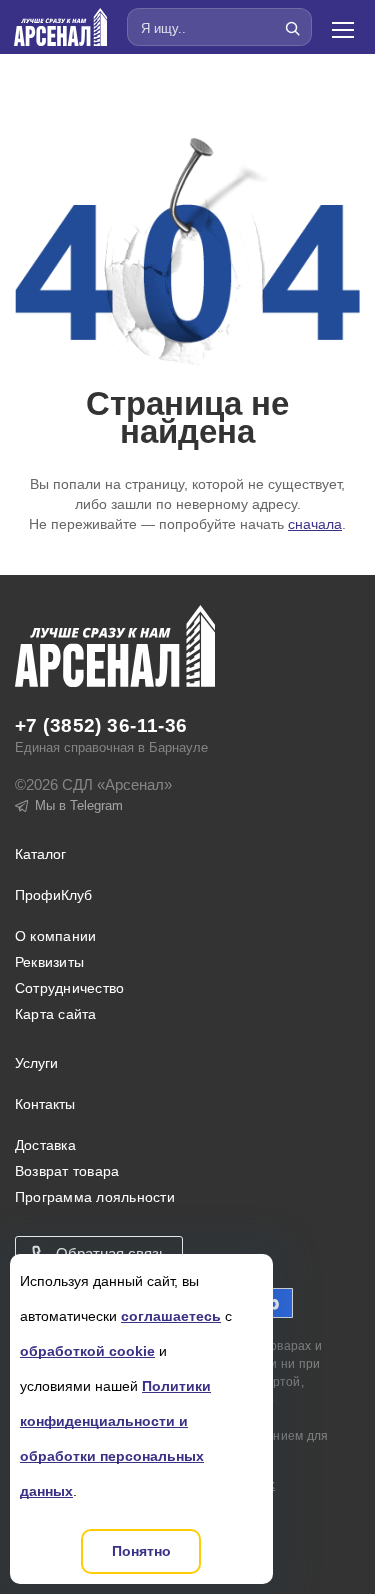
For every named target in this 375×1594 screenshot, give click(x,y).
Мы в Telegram (79, 805)
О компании (55, 936)
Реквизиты (49, 962)
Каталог (40, 854)
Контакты (45, 1104)
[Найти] (292, 28)
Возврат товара (67, 1171)
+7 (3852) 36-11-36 (101, 725)
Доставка (45, 1145)
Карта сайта (56, 1014)
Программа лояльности (95, 1197)
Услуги (36, 1063)
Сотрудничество (69, 988)
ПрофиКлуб (53, 895)
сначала (315, 524)
